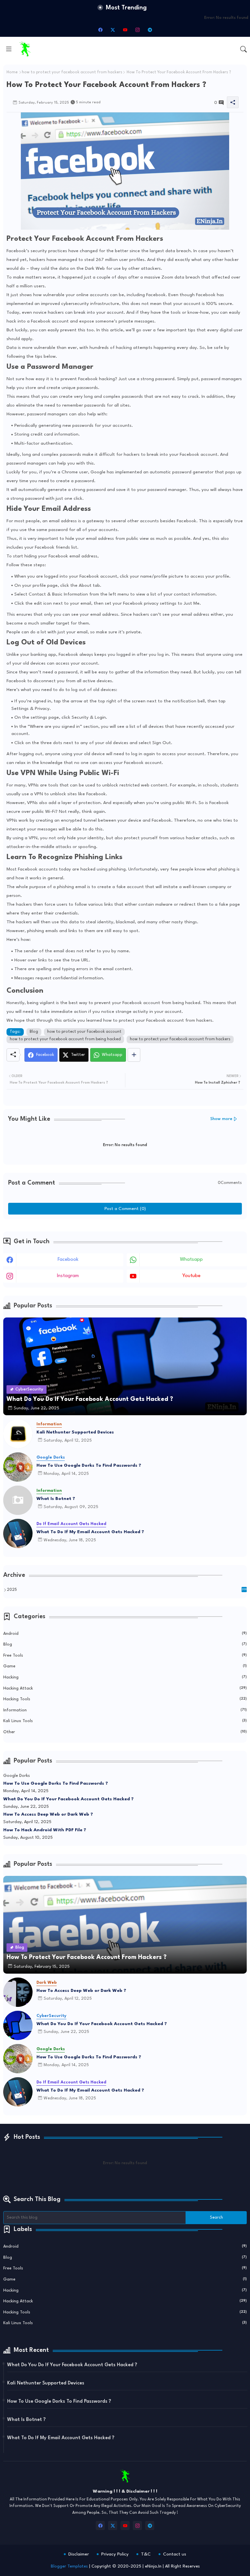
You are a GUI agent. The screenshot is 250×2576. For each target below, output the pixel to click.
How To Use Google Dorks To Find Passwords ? (89, 1465)
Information (125, 1710)
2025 (127, 1590)
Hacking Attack (125, 1688)
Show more (221, 1119)
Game (125, 1666)
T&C (146, 2554)
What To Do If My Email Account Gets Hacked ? (90, 1532)
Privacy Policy (115, 2554)
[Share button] (134, 1055)
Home (12, 72)
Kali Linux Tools (125, 1721)
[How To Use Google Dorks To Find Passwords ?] (18, 1467)
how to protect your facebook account (84, 1032)
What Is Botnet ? (56, 1499)
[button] (243, 49)
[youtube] (125, 30)
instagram (68, 1276)
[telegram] (150, 30)
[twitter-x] (113, 30)
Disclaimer (79, 2554)
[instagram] (137, 30)
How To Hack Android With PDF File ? (45, 1830)
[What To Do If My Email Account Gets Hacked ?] (18, 1533)
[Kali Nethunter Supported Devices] (18, 1434)
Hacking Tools (125, 1699)
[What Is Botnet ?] (18, 1500)
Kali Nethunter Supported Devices (75, 1432)
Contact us (175, 2554)
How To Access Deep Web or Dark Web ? (48, 1814)
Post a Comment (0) (125, 1209)
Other (125, 1732)
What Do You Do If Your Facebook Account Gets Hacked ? (69, 1799)
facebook (68, 1260)
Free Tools (125, 1655)
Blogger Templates (69, 2566)
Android (125, 1634)
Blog (34, 1032)
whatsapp (191, 1260)
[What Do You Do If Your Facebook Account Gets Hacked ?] (18, 2025)
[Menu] (9, 49)
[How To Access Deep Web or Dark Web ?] (18, 1992)
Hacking (125, 1677)
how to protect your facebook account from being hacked (65, 1039)
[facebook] (100, 30)
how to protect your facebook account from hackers (72, 72)
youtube (191, 1276)
